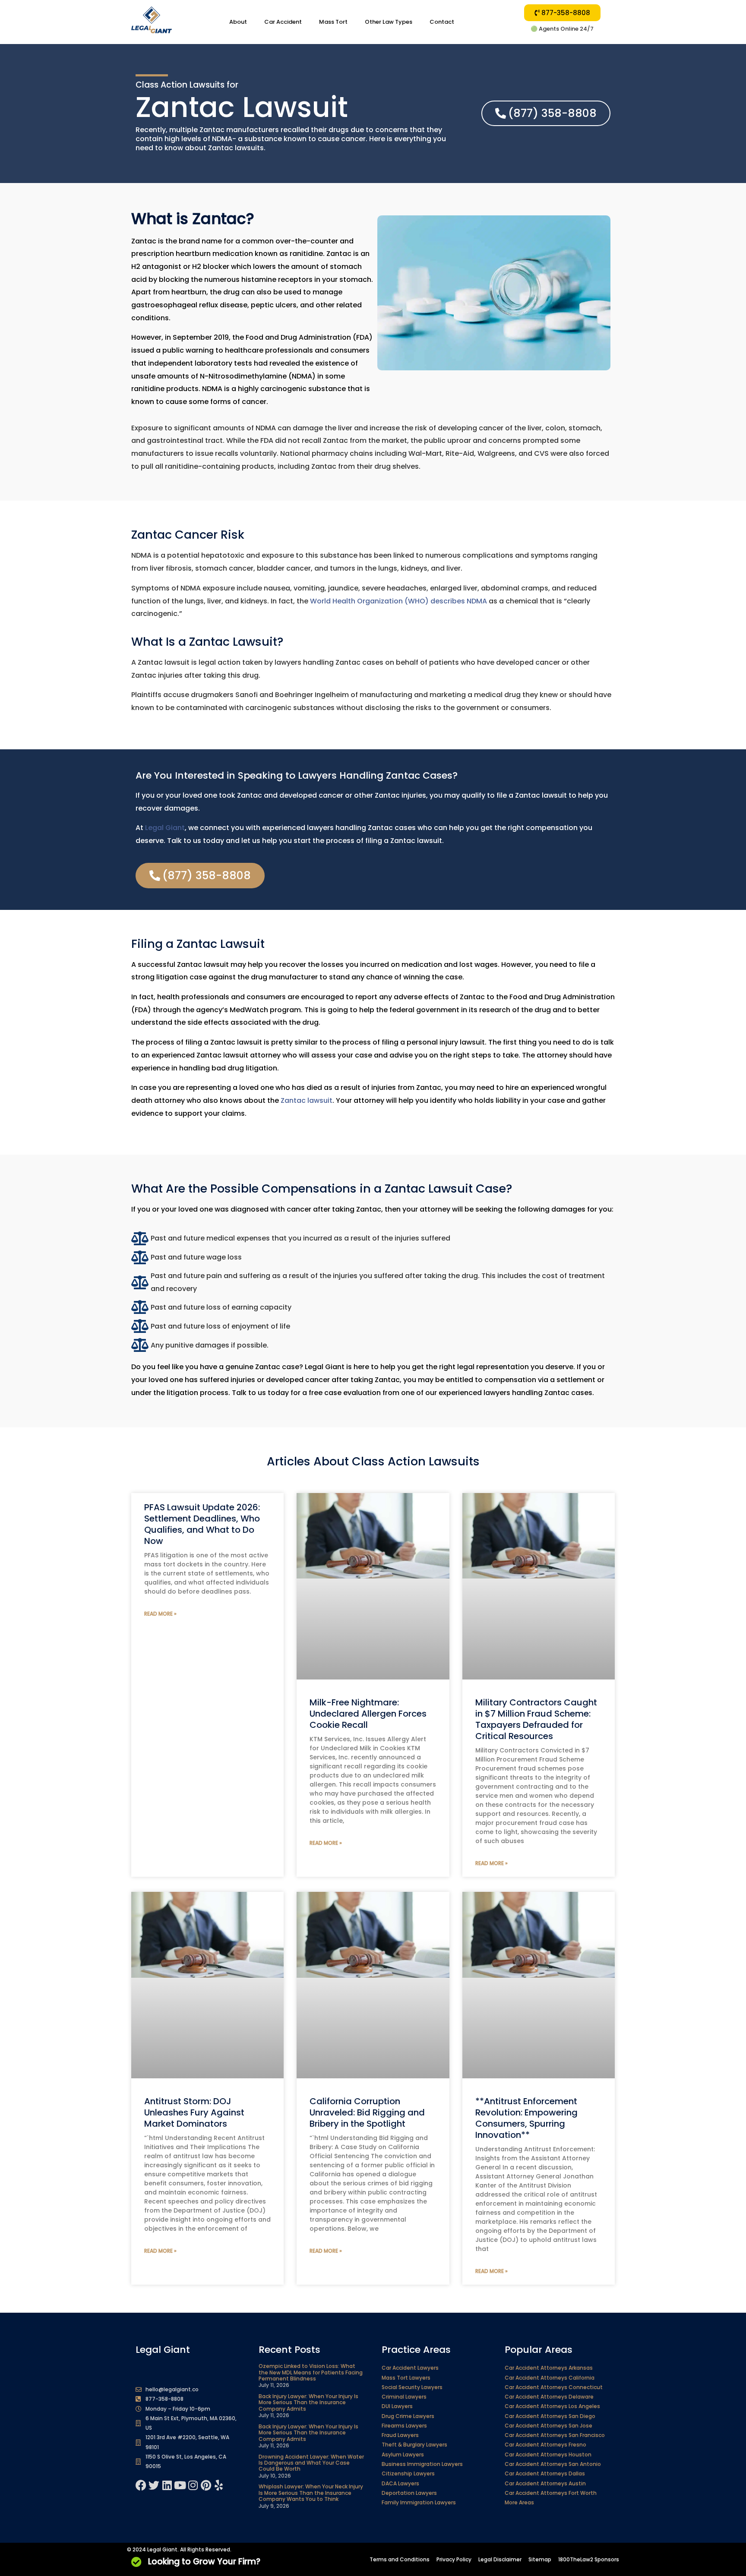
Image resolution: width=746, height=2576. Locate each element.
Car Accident (283, 22)
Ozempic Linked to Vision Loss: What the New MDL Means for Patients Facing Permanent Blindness (311, 2372)
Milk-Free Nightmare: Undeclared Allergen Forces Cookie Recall (368, 1714)
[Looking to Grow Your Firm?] (136, 2562)
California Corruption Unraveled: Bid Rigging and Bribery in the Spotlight (367, 2112)
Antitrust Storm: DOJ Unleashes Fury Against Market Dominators (194, 2112)
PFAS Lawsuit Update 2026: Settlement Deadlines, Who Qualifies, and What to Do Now (202, 1524)
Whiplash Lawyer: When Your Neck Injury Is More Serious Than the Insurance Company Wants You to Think (311, 2493)
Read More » (160, 1614)
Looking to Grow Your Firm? (204, 2562)
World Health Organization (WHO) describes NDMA (398, 601)
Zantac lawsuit (307, 1100)
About (238, 22)
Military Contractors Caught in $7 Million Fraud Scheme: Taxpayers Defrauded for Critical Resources (536, 1719)
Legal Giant (165, 828)
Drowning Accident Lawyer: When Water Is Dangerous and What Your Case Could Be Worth (311, 2463)
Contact (442, 22)
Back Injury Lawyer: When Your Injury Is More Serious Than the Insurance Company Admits (308, 2402)
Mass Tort (333, 22)
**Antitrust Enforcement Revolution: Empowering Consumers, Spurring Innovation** (526, 2118)
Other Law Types (389, 22)
